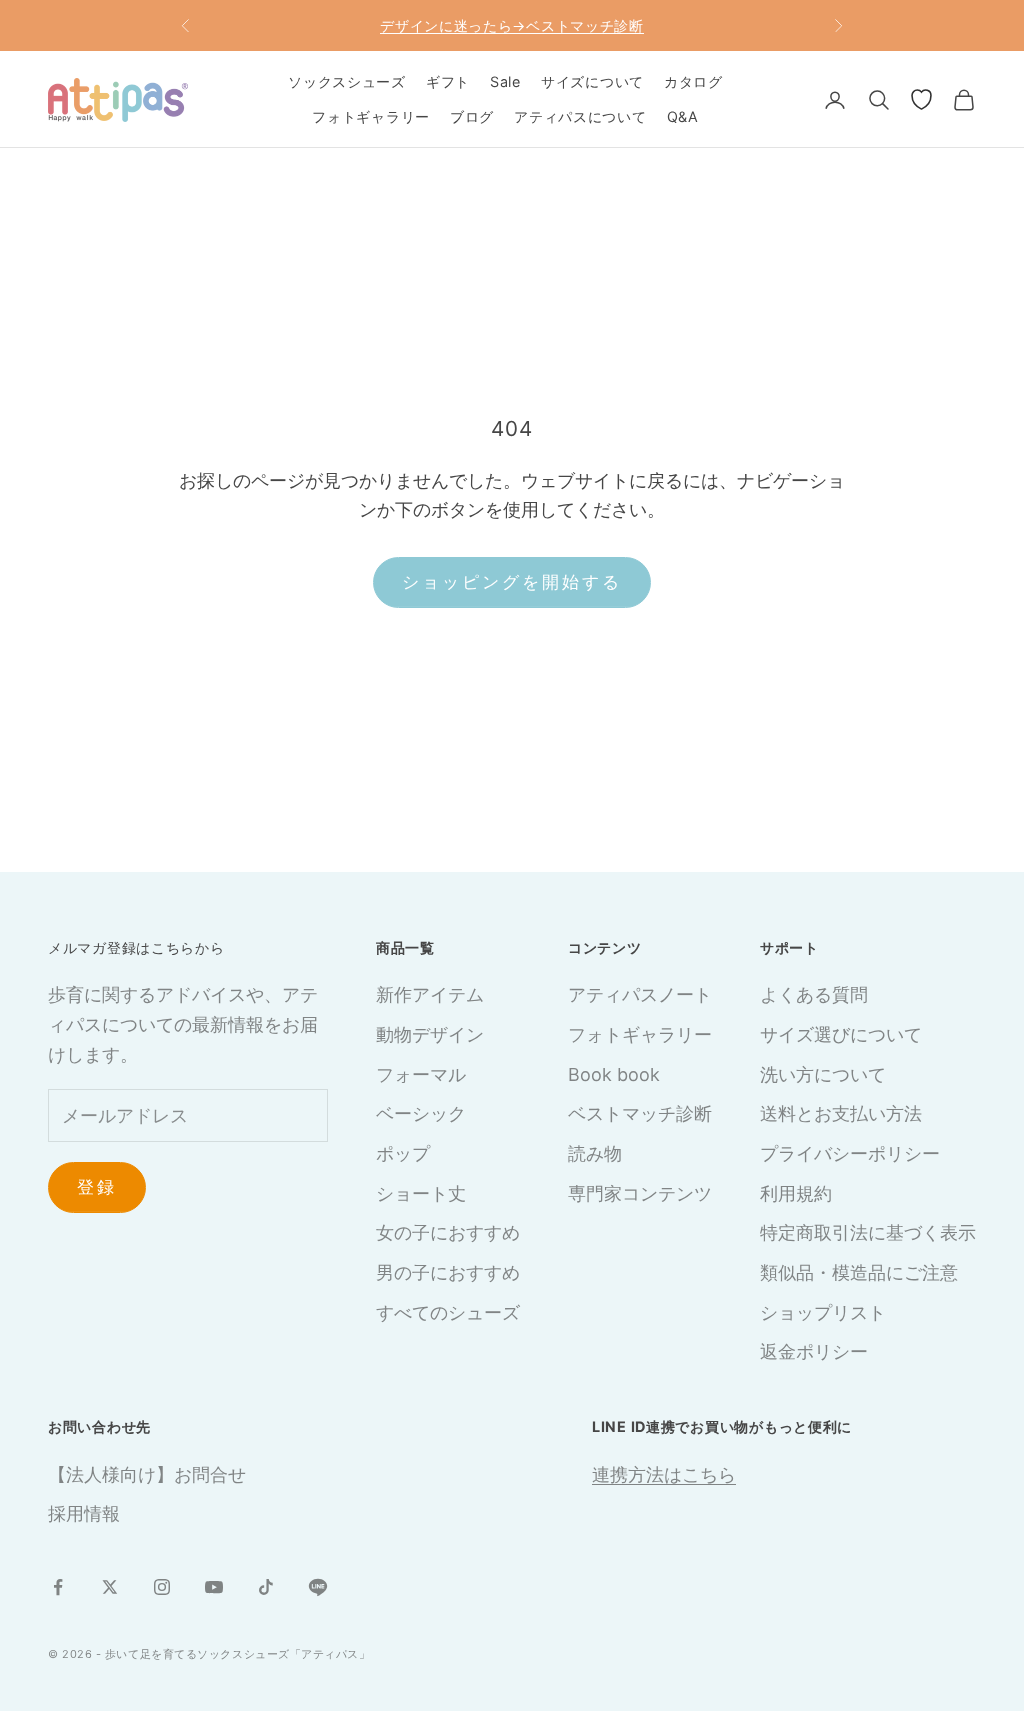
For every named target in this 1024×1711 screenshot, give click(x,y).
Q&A (683, 116)
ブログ (472, 116)
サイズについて (592, 81)
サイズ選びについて (841, 1034)
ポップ (403, 1153)
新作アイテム (430, 994)
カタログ (693, 81)
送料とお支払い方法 (841, 1113)
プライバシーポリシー (850, 1153)
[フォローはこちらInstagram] (162, 1587)
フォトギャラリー (371, 116)
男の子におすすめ (448, 1272)
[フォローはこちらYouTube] (214, 1587)
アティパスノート (640, 994)
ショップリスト (823, 1312)
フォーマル (421, 1074)
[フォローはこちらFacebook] (58, 1587)
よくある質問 (814, 994)
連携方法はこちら (664, 1474)
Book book (614, 1074)
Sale (505, 81)
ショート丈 (421, 1193)
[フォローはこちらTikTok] (266, 1587)
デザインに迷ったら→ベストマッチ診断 (512, 25)
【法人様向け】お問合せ (147, 1474)
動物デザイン (430, 1034)
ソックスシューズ (347, 81)
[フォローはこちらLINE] (318, 1587)
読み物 (595, 1153)
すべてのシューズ (448, 1312)
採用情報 (84, 1513)
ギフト (448, 81)
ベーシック (421, 1113)
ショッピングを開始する (512, 582)
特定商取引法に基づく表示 (868, 1232)
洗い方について (823, 1074)
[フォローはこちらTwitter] (110, 1587)
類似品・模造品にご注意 (859, 1272)
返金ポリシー (814, 1351)
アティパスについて (580, 116)
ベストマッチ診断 (640, 1113)
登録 (97, 1187)
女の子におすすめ (448, 1232)
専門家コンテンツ (640, 1193)
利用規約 (796, 1193)
